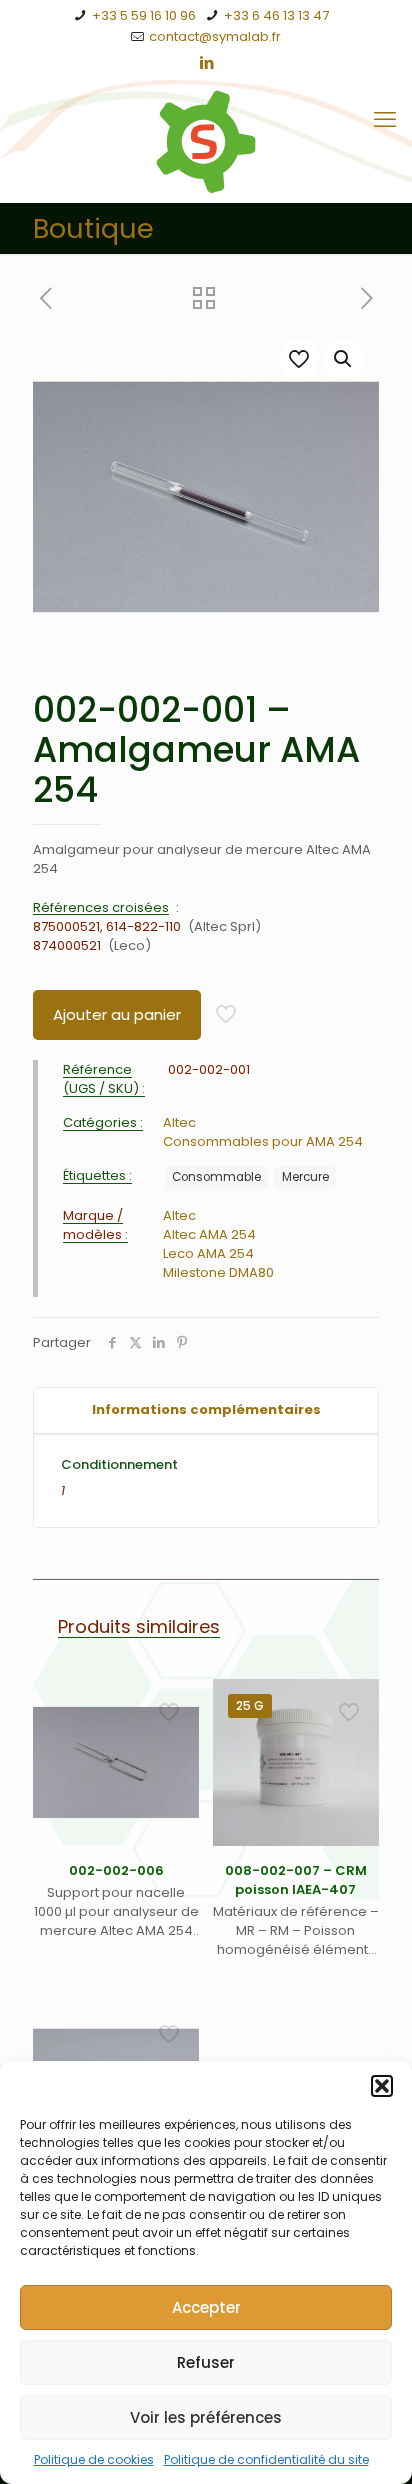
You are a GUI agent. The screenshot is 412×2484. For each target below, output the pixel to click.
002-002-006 (116, 1870)
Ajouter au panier (117, 1014)
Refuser (206, 2362)
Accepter (206, 2307)
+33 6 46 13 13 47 (276, 15)
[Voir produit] (176, 1731)
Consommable (216, 1177)
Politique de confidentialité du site (266, 2459)
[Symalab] (206, 141)
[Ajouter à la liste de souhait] (176, 1760)
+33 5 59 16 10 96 (144, 15)
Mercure (305, 1177)
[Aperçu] (176, 1789)
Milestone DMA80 (218, 1272)
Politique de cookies (94, 2459)
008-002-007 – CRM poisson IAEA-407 (296, 1880)
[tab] (206, 1410)
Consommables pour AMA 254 (263, 1141)
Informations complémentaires (206, 1409)
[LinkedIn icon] (206, 62)
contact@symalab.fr (215, 36)
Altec (179, 1122)
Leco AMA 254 (208, 1253)
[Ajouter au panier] (176, 1702)
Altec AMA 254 (209, 1234)
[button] (382, 2086)
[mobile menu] (385, 120)
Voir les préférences (206, 2417)
